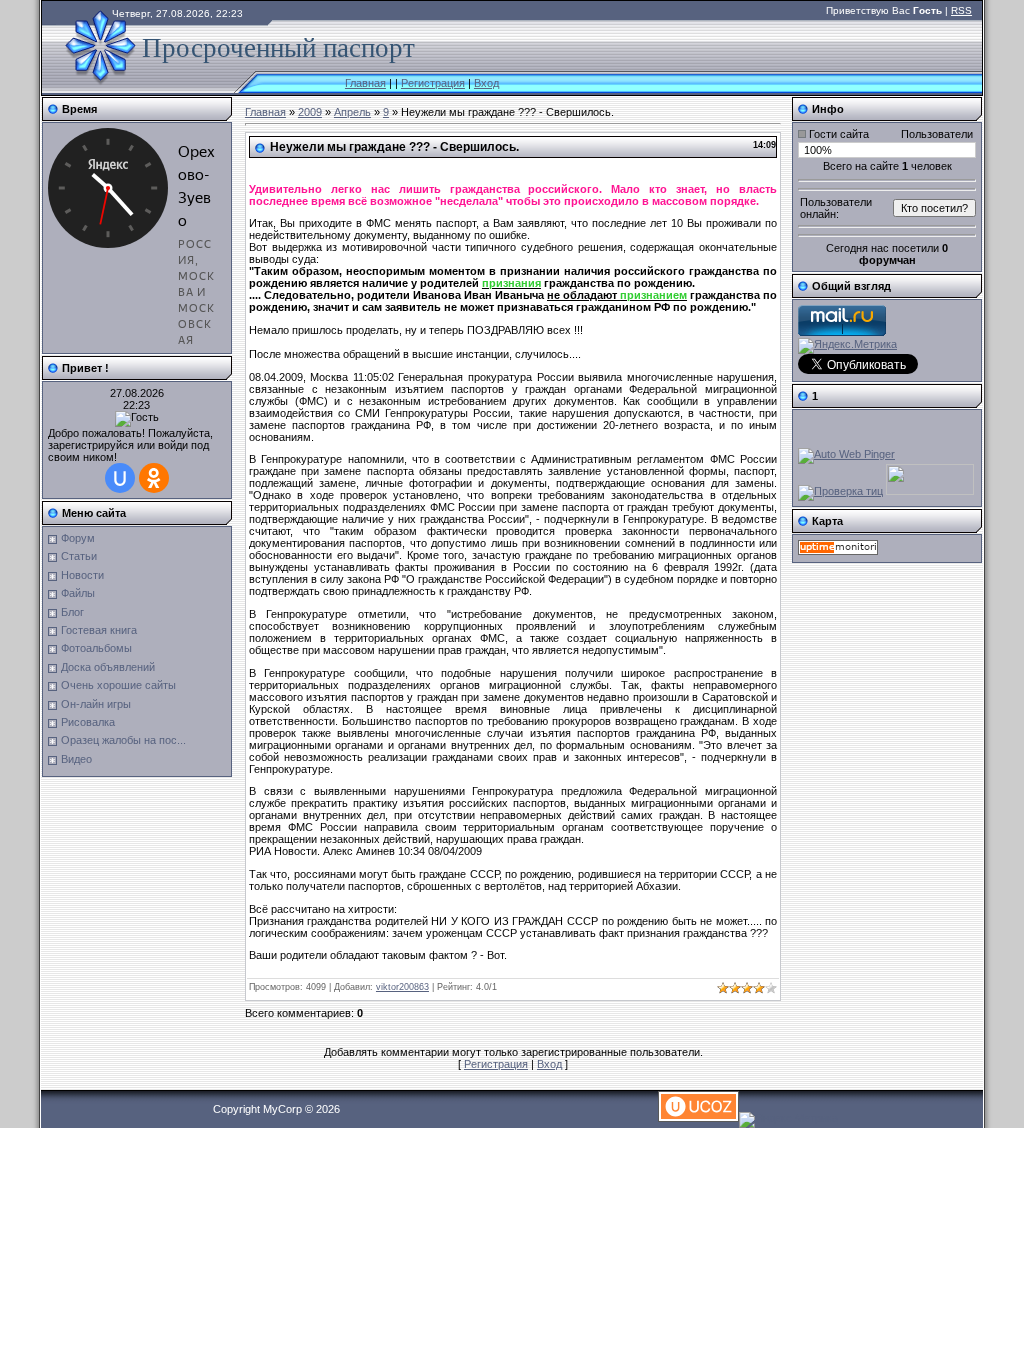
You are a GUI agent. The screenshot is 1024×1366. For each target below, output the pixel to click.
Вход (486, 83)
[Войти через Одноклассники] (154, 478)
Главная (365, 83)
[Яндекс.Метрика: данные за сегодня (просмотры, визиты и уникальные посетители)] (847, 346)
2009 (310, 112)
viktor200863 (402, 987)
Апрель (352, 112)
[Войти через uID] (120, 478)
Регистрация (433, 83)
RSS (961, 10)
